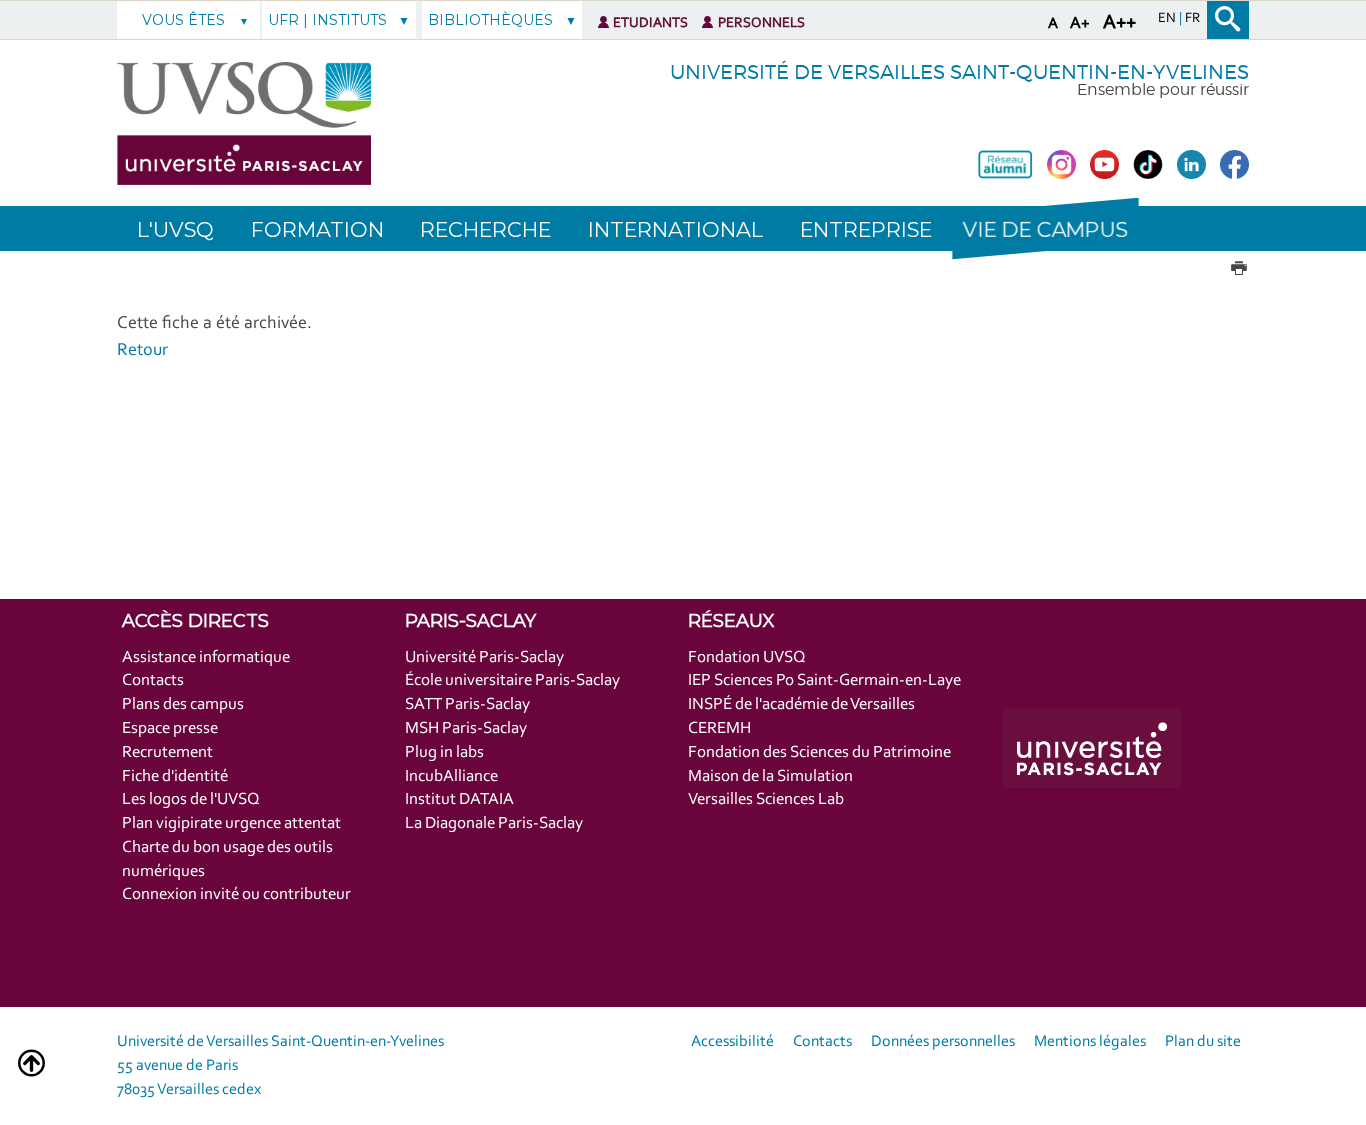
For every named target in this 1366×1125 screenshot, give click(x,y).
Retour (142, 351)
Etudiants (650, 23)
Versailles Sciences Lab (766, 799)
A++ (1119, 23)
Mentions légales (1090, 1042)
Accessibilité (732, 1042)
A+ (1080, 23)
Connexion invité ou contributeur (236, 894)
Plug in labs (444, 752)
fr (1192, 19)
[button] (1045, 228)
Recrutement (167, 752)
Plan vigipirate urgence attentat (231, 823)
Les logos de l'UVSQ (191, 799)
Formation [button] (317, 229)
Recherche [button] (485, 229)
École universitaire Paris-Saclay (512, 680)
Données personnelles (943, 1042)
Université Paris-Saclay (484, 657)
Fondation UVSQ (747, 657)
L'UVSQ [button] (175, 229)
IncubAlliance (451, 776)
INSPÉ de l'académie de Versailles (801, 704)
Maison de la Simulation (770, 776)
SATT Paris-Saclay (467, 704)
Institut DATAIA (459, 799)
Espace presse (170, 728)
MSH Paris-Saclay (466, 728)
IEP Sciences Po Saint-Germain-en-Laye (824, 680)
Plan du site (1203, 1042)
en (1168, 19)
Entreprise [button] (866, 229)
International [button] (675, 229)
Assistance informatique (206, 657)
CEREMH (719, 728)
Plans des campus (183, 704)
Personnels (761, 23)
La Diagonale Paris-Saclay (494, 823)
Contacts (153, 680)
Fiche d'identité (175, 776)
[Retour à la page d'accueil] (244, 123)
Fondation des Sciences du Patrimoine (819, 752)
